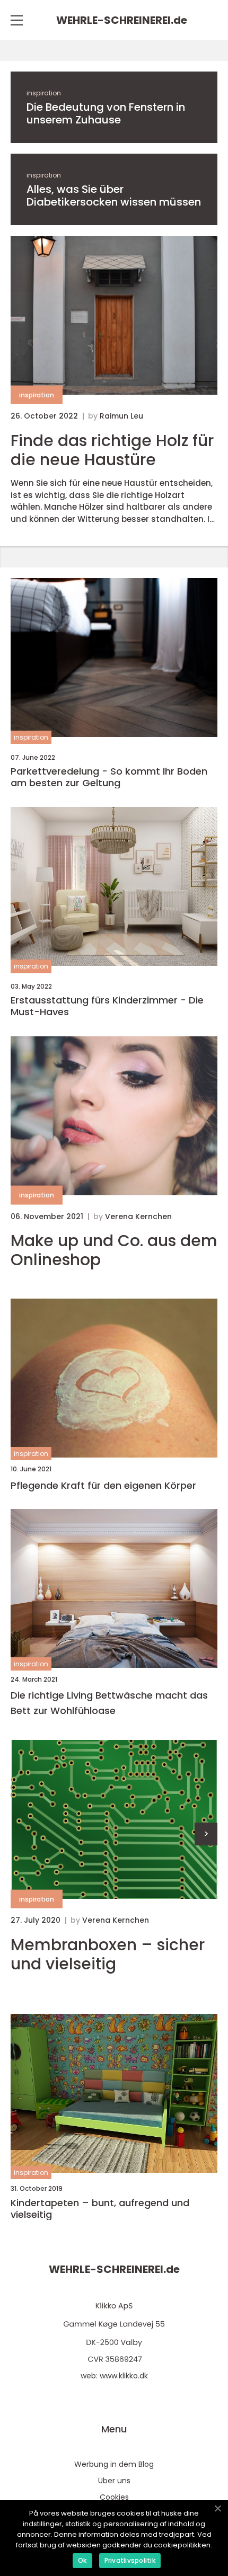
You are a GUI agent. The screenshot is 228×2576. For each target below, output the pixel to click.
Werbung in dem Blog (114, 2464)
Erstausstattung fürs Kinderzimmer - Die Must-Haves (107, 1006)
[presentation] (206, 1834)
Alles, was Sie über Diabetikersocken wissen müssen (114, 196)
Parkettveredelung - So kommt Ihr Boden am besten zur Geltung (109, 777)
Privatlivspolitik (130, 2560)
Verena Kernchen (138, 1216)
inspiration (44, 93)
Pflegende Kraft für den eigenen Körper (103, 1485)
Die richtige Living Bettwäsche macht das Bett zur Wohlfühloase (109, 1703)
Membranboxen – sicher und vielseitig (108, 1955)
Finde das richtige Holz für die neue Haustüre (112, 450)
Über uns (114, 2481)
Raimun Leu (121, 416)
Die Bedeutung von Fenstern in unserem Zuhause (106, 113)
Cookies (114, 2497)
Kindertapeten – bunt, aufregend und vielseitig (100, 2209)
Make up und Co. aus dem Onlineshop (114, 1250)
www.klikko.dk (124, 2376)
